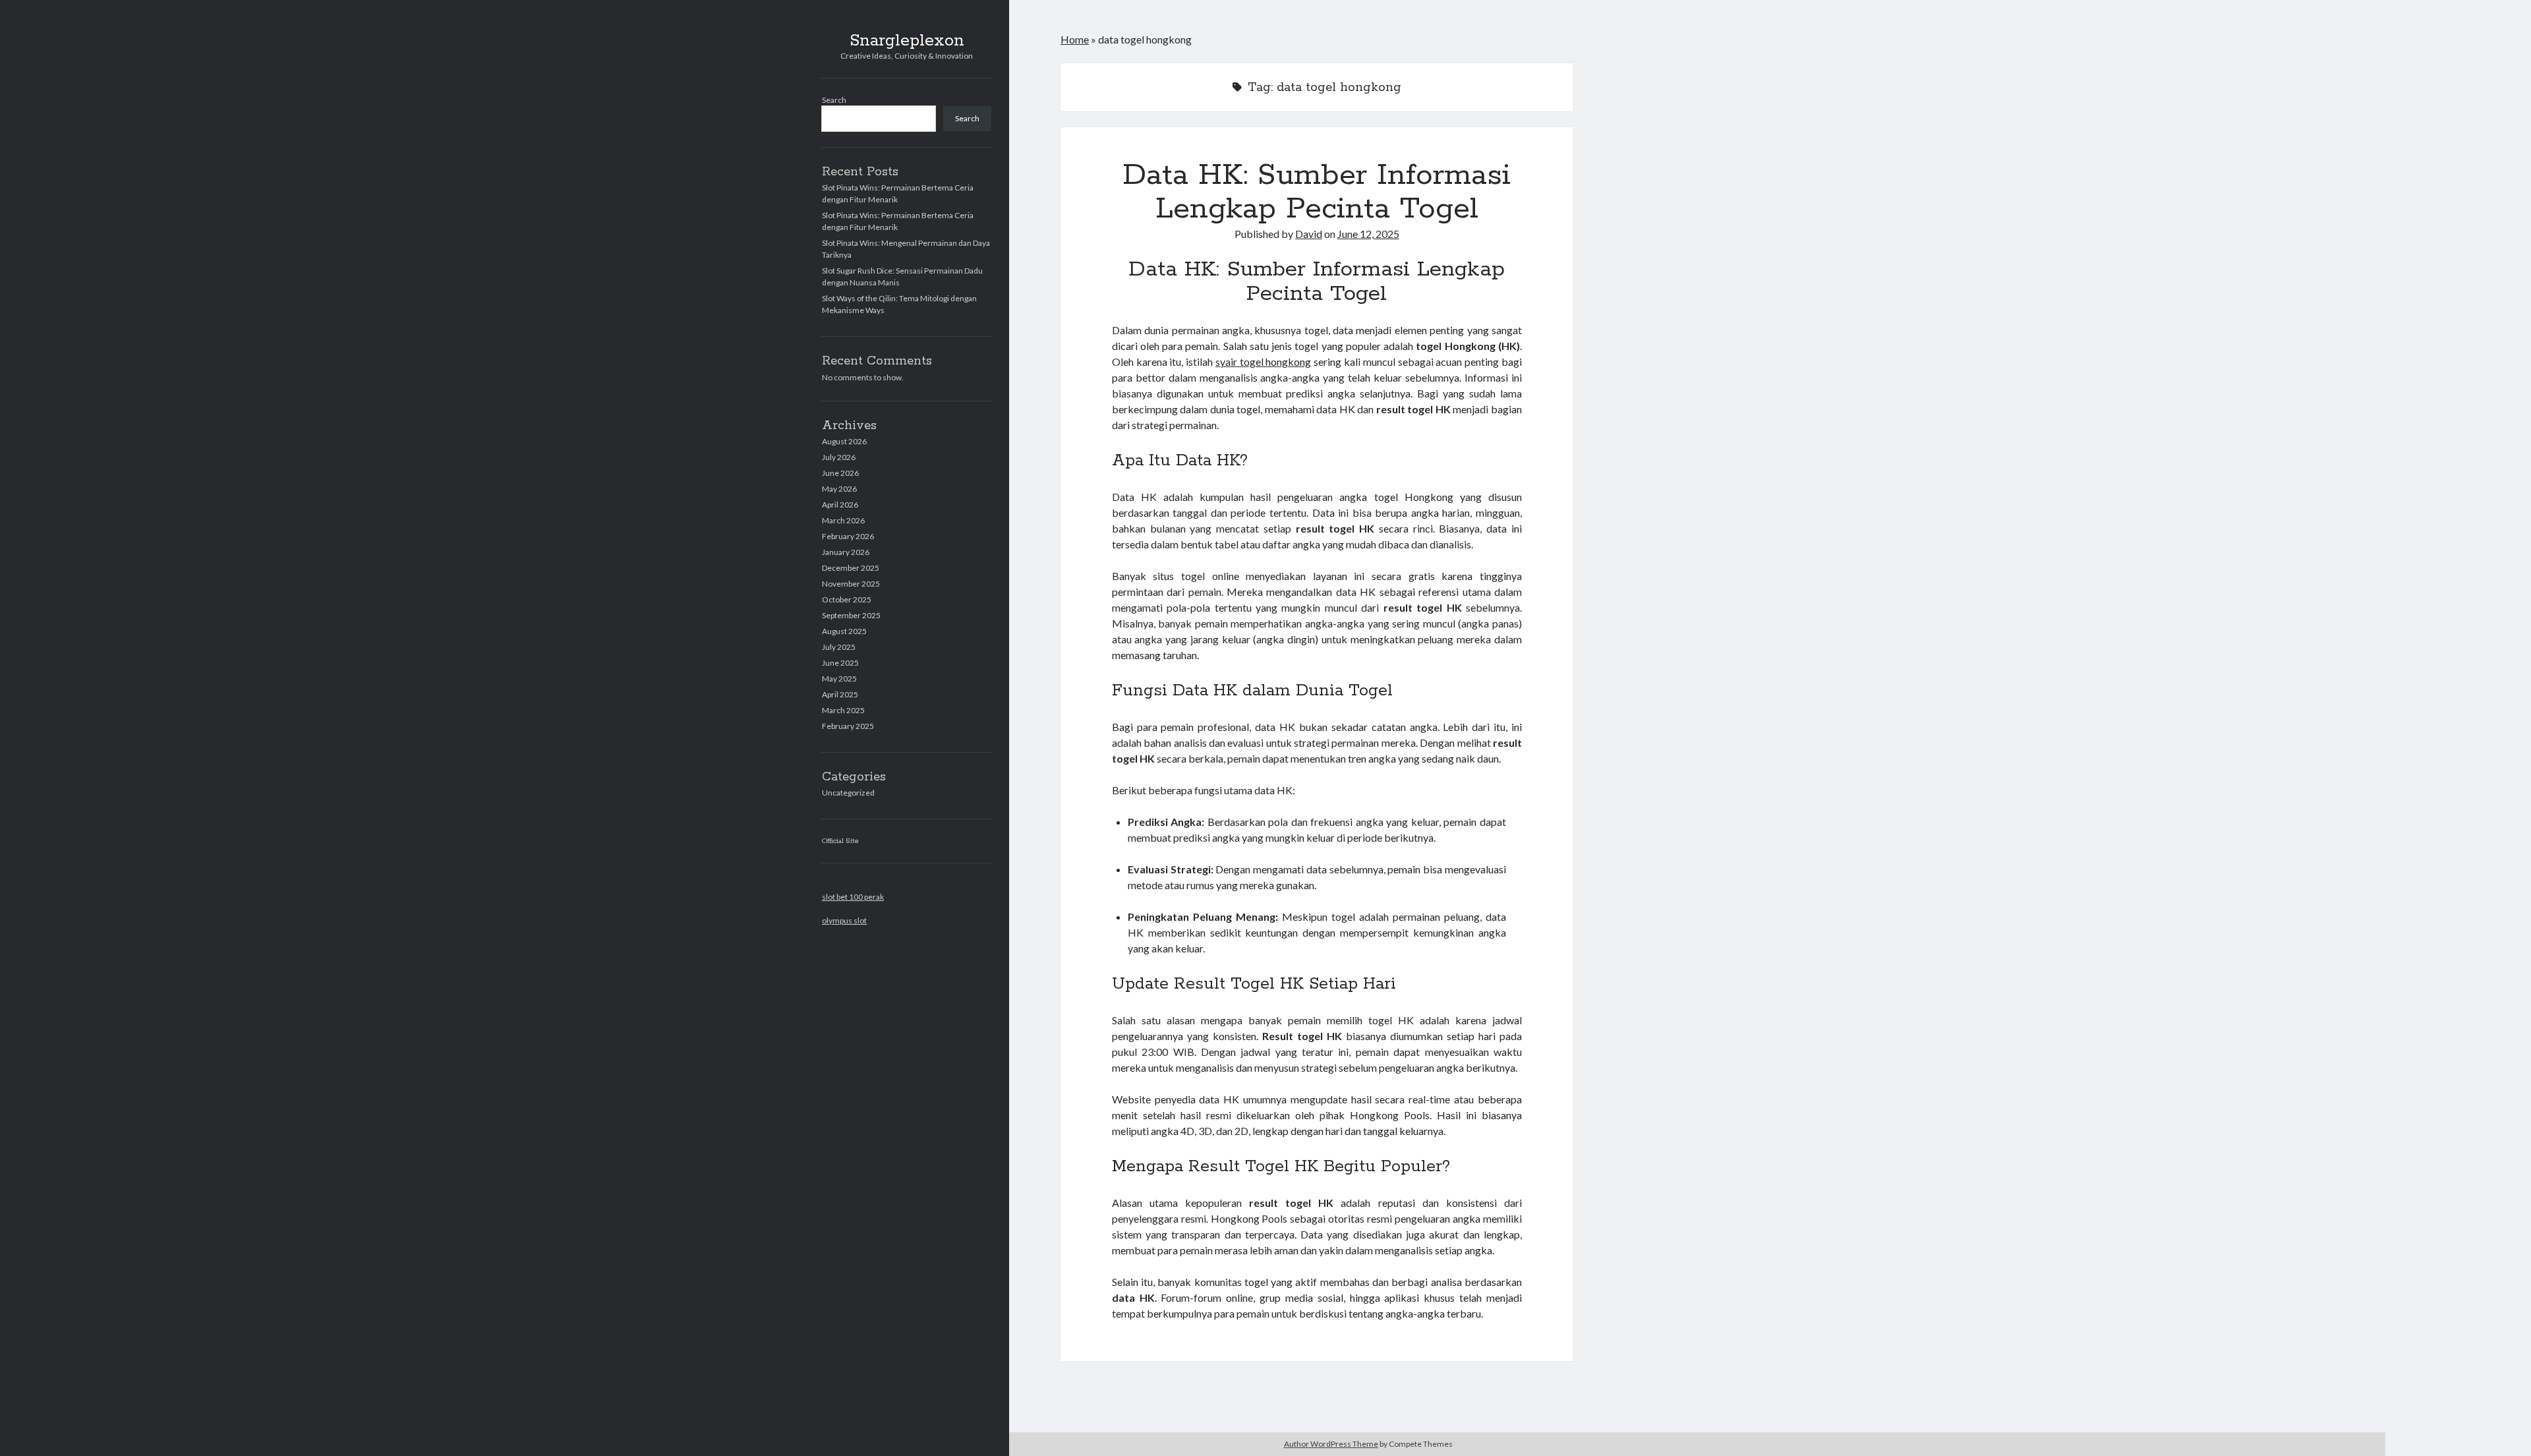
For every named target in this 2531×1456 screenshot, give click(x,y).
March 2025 (843, 710)
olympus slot (844, 920)
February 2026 (848, 536)
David (1309, 234)
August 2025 (844, 631)
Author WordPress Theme (1331, 1444)
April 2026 (840, 505)
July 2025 (839, 647)
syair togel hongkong (1264, 362)
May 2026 (839, 489)
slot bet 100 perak (853, 897)
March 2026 (843, 520)
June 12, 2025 (1368, 234)
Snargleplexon (907, 41)
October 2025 (847, 599)
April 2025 (840, 694)
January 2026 (846, 552)
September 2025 (851, 615)
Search (834, 100)
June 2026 (840, 473)
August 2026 (844, 441)
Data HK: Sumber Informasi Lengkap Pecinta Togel (1317, 192)
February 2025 (848, 726)
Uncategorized (848, 793)
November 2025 (851, 584)
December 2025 (851, 568)
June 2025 (840, 663)
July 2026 (839, 457)
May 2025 (839, 679)
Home (1075, 39)
